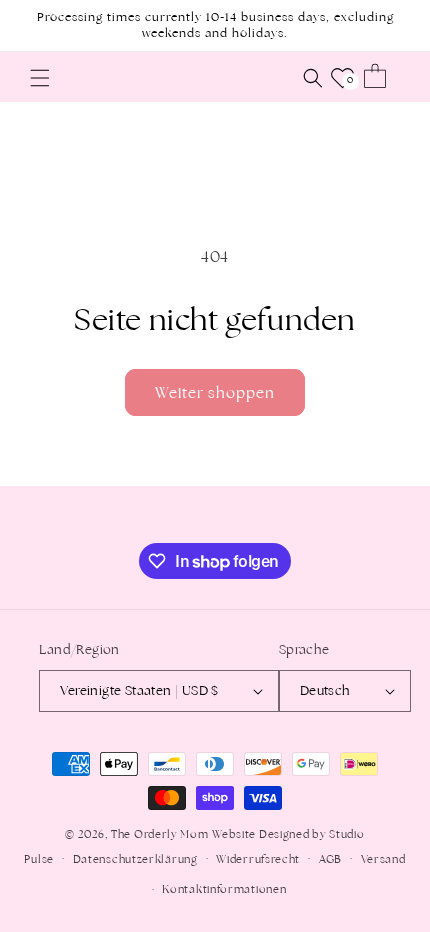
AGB (330, 859)
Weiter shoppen (215, 392)
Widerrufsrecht (258, 859)
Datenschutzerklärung (135, 859)
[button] (40, 78)
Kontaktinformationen (224, 889)
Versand (383, 859)
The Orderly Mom (160, 834)
